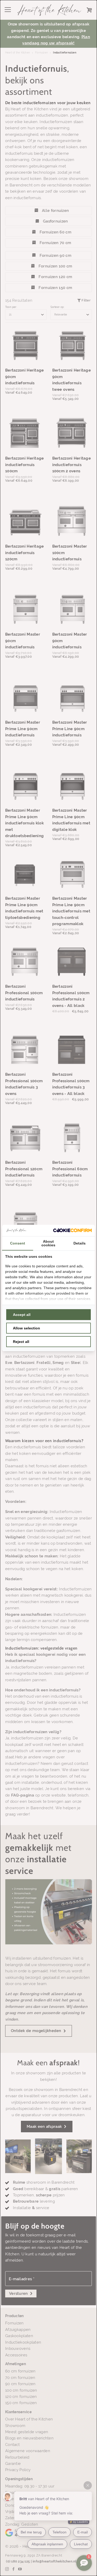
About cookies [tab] (48, 1243)
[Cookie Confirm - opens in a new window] (72, 1230)
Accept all (22, 1315)
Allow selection (27, 1328)
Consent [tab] (18, 1243)
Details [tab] (80, 1243)
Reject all (21, 1342)
